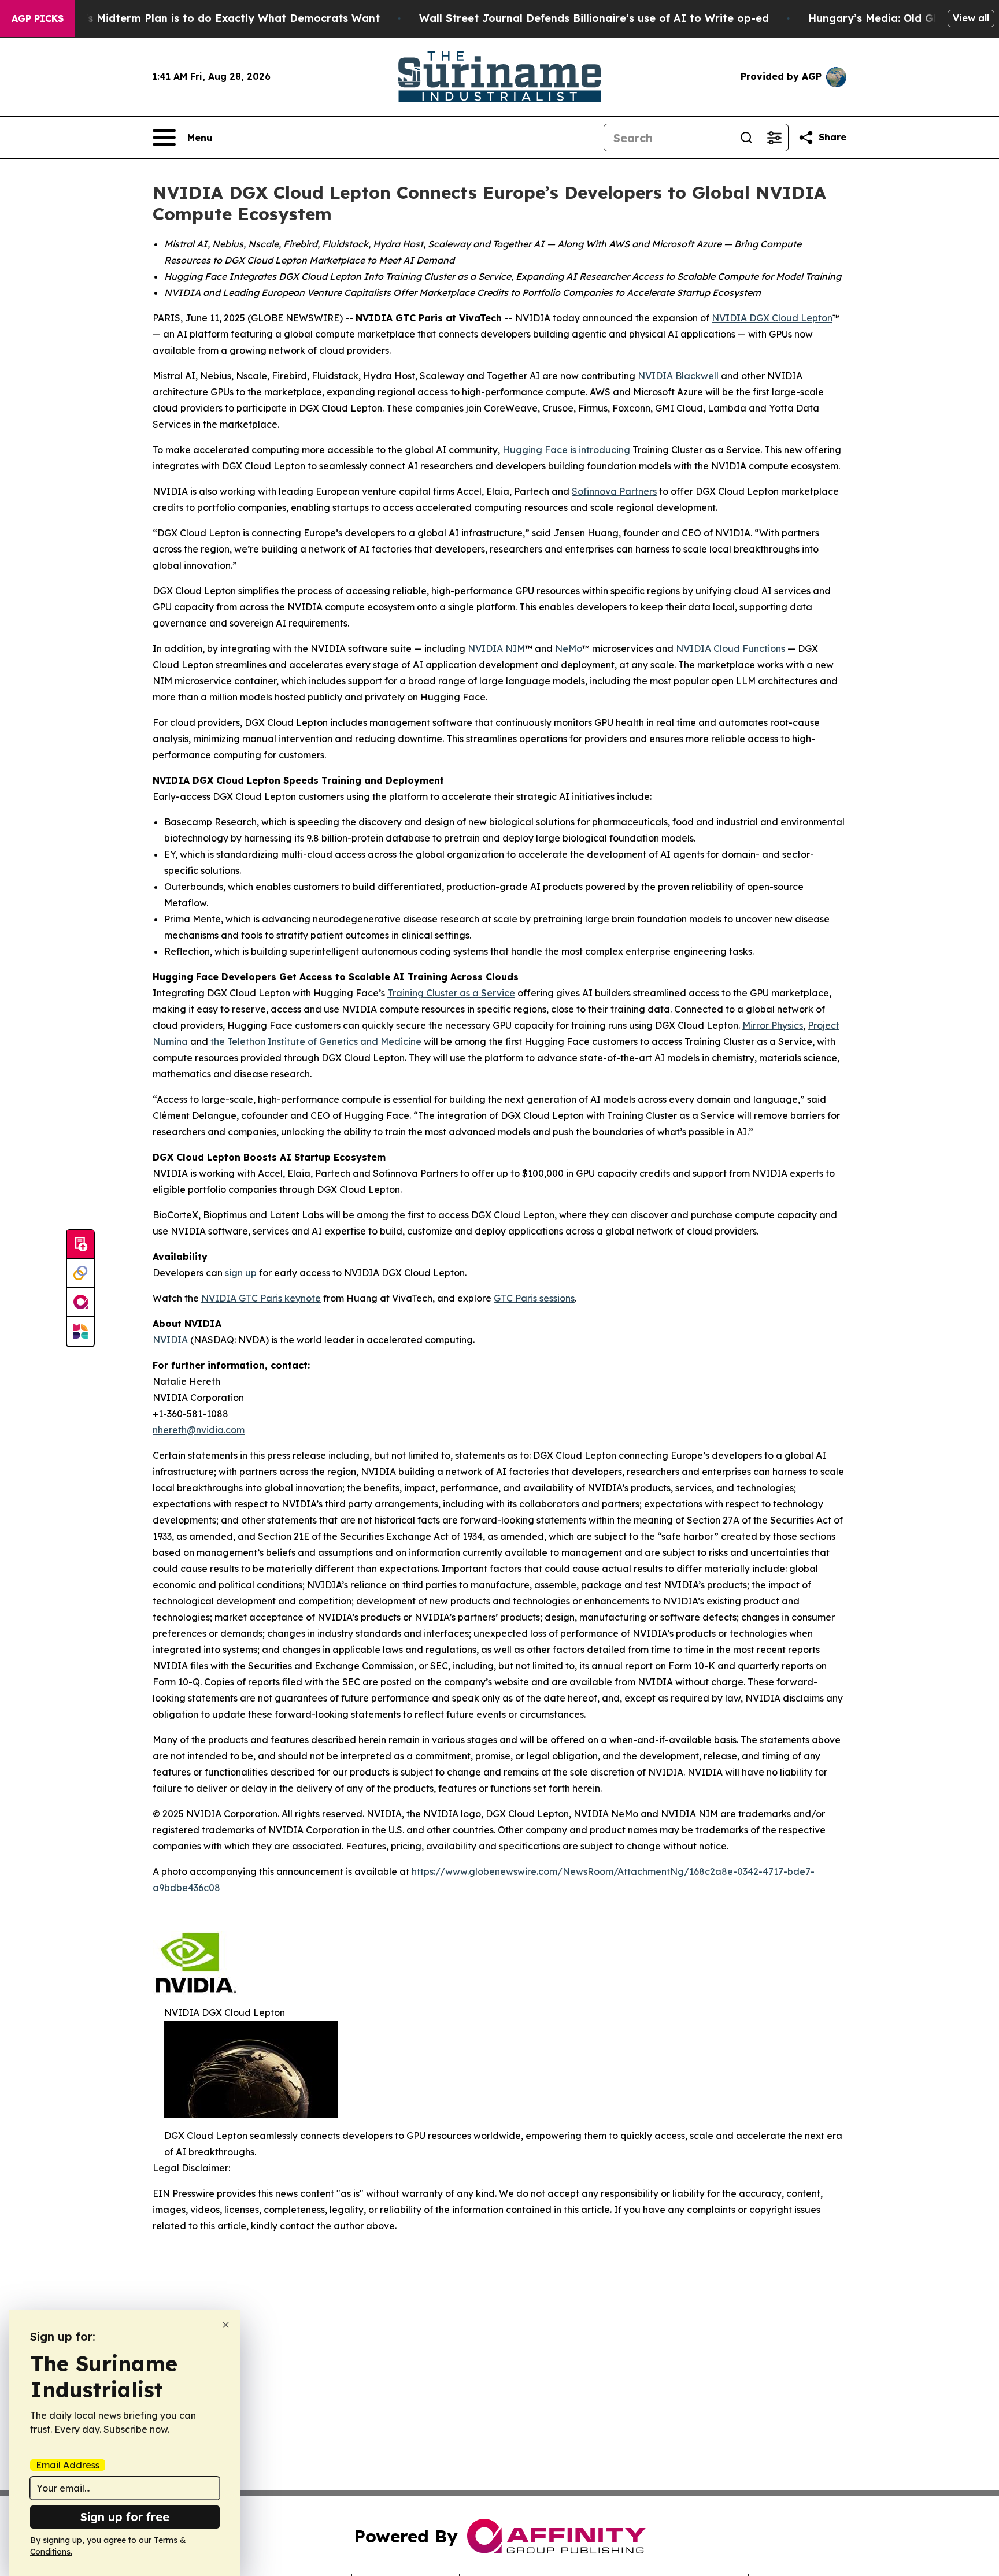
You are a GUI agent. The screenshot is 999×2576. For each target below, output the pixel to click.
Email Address (68, 2465)
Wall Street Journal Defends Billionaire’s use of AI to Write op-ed (594, 18)
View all (971, 18)
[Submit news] (80, 1245)
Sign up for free (125, 2517)
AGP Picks (38, 18)
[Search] (746, 138)
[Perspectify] (80, 1274)
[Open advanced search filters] (774, 138)
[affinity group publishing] (80, 1303)
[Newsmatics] (80, 1332)
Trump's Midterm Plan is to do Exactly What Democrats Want (216, 18)
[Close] (226, 2325)
